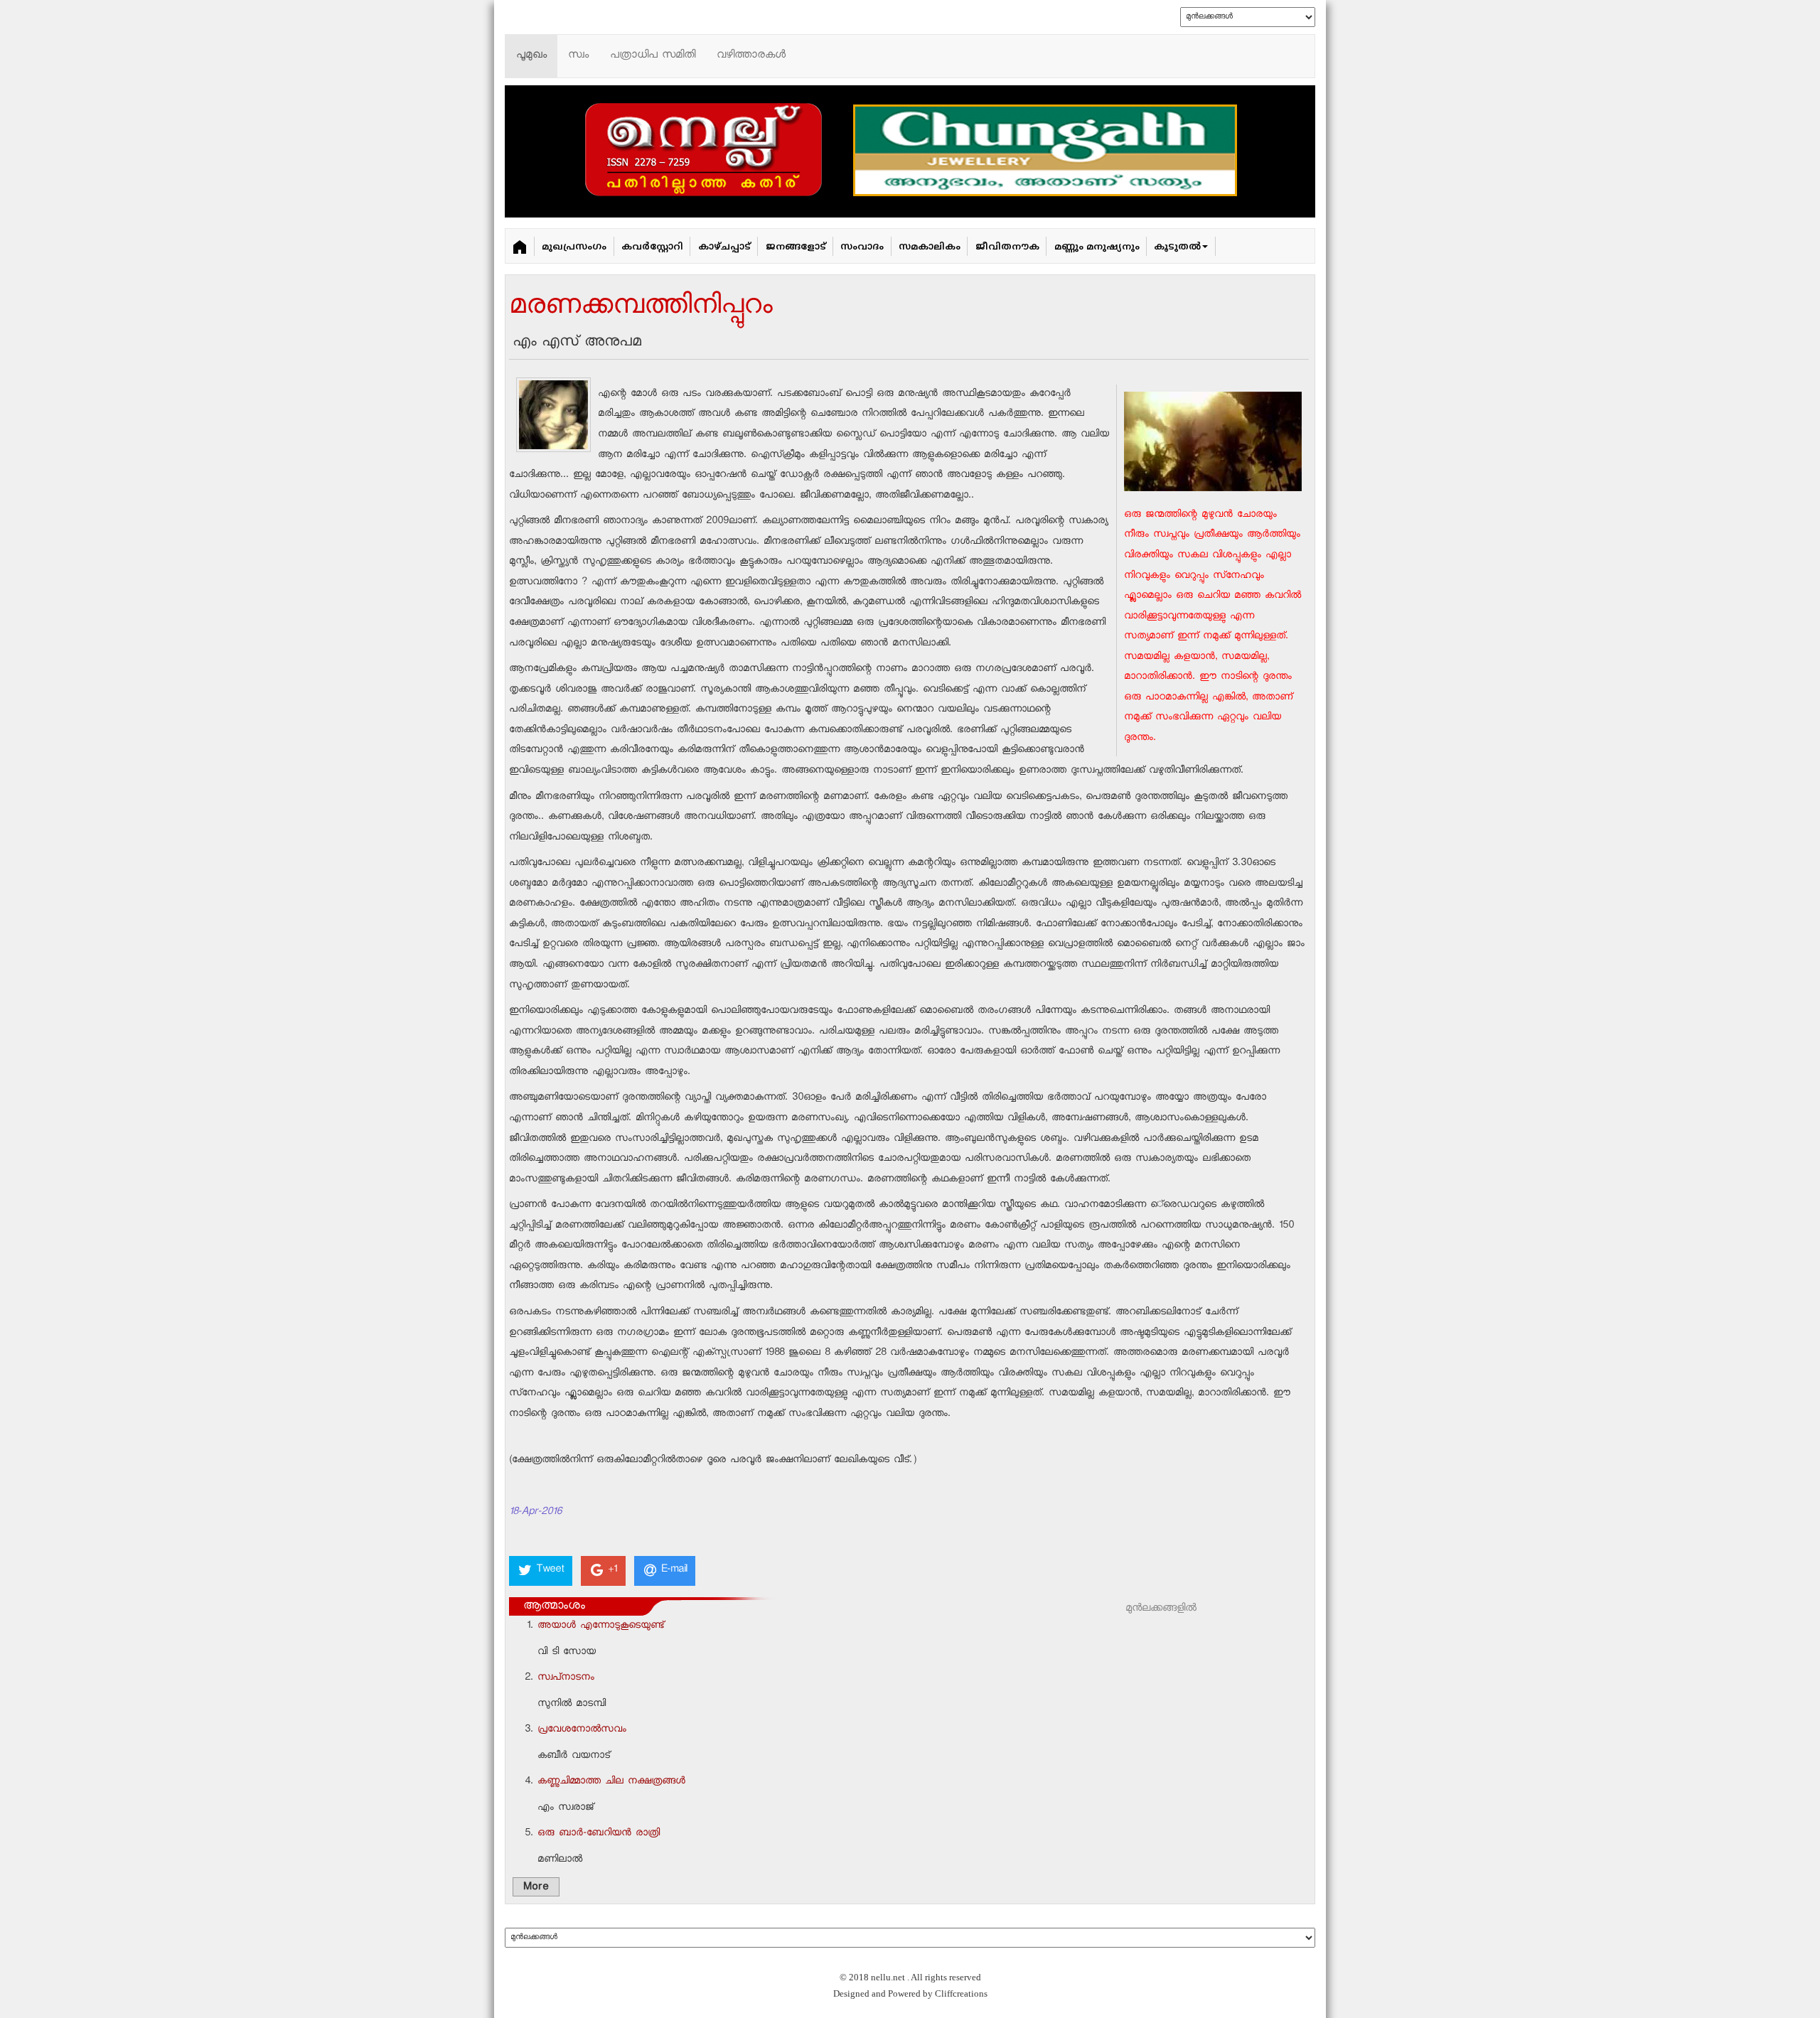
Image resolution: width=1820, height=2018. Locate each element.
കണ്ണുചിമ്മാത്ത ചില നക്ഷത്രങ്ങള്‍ (611, 1782)
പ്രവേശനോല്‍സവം (582, 1730)
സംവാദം (862, 247)
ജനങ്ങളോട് (796, 247)
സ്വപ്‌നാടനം (566, 1678)
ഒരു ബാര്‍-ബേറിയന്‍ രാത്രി (599, 1834)
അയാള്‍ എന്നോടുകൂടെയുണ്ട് (601, 1626)
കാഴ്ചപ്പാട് (724, 247)
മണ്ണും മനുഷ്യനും (1097, 247)
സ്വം (578, 56)
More (536, 1888)
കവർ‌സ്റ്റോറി (652, 247)
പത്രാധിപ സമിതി (653, 56)
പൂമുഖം (531, 56)
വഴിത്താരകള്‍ (751, 56)
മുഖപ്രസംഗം (574, 247)
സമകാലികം (930, 247)
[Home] (520, 246)
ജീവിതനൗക (1007, 247)
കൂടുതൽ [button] (1177, 247)
